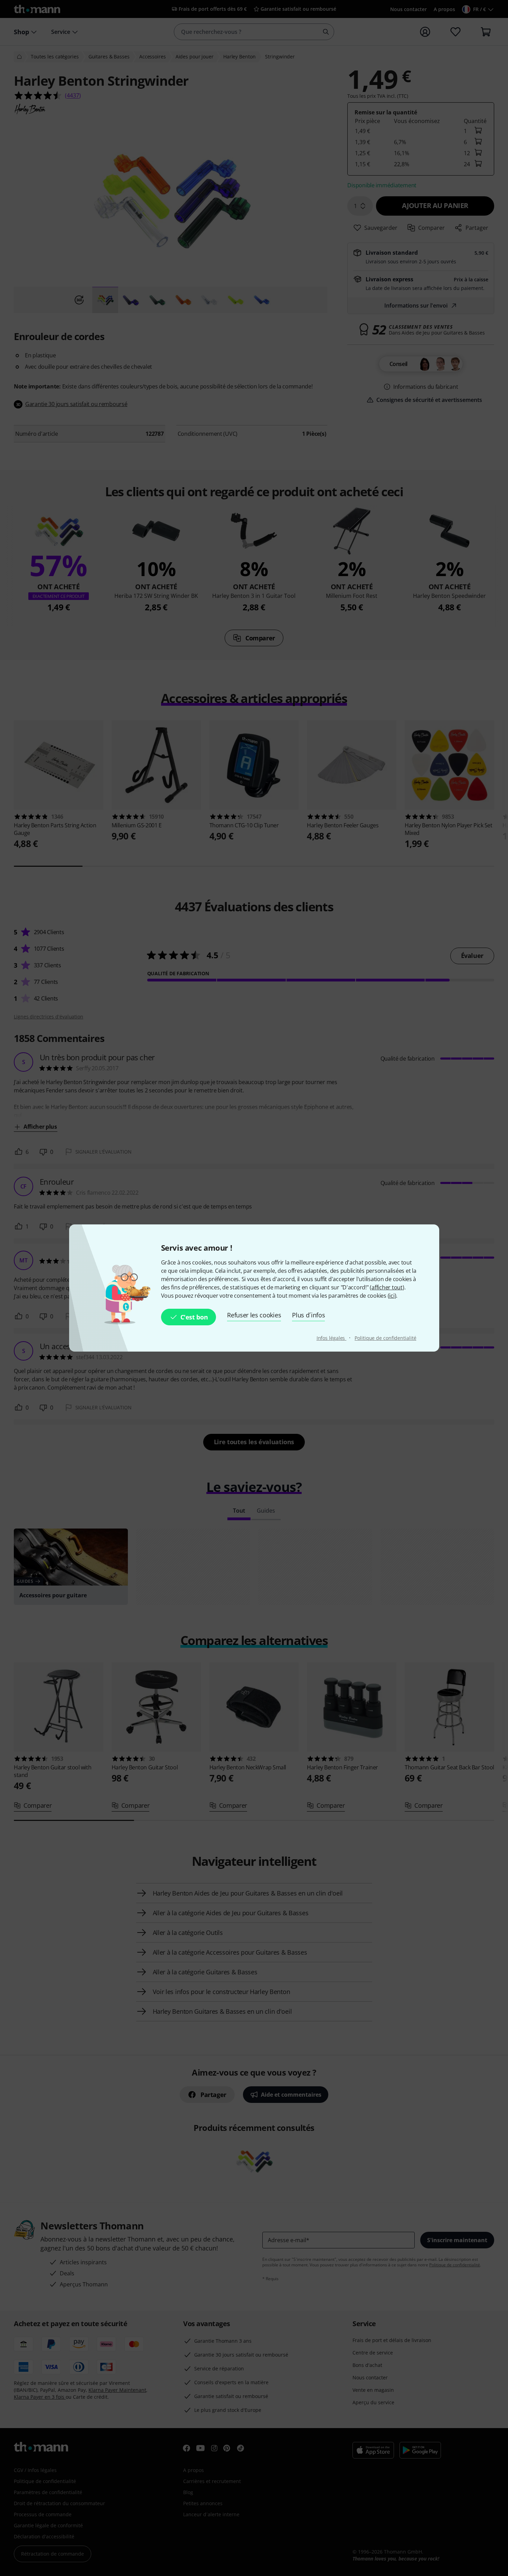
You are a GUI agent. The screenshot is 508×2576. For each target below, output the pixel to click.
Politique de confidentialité (385, 1338)
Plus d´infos (308, 1315)
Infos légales (332, 1338)
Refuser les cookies (254, 1315)
